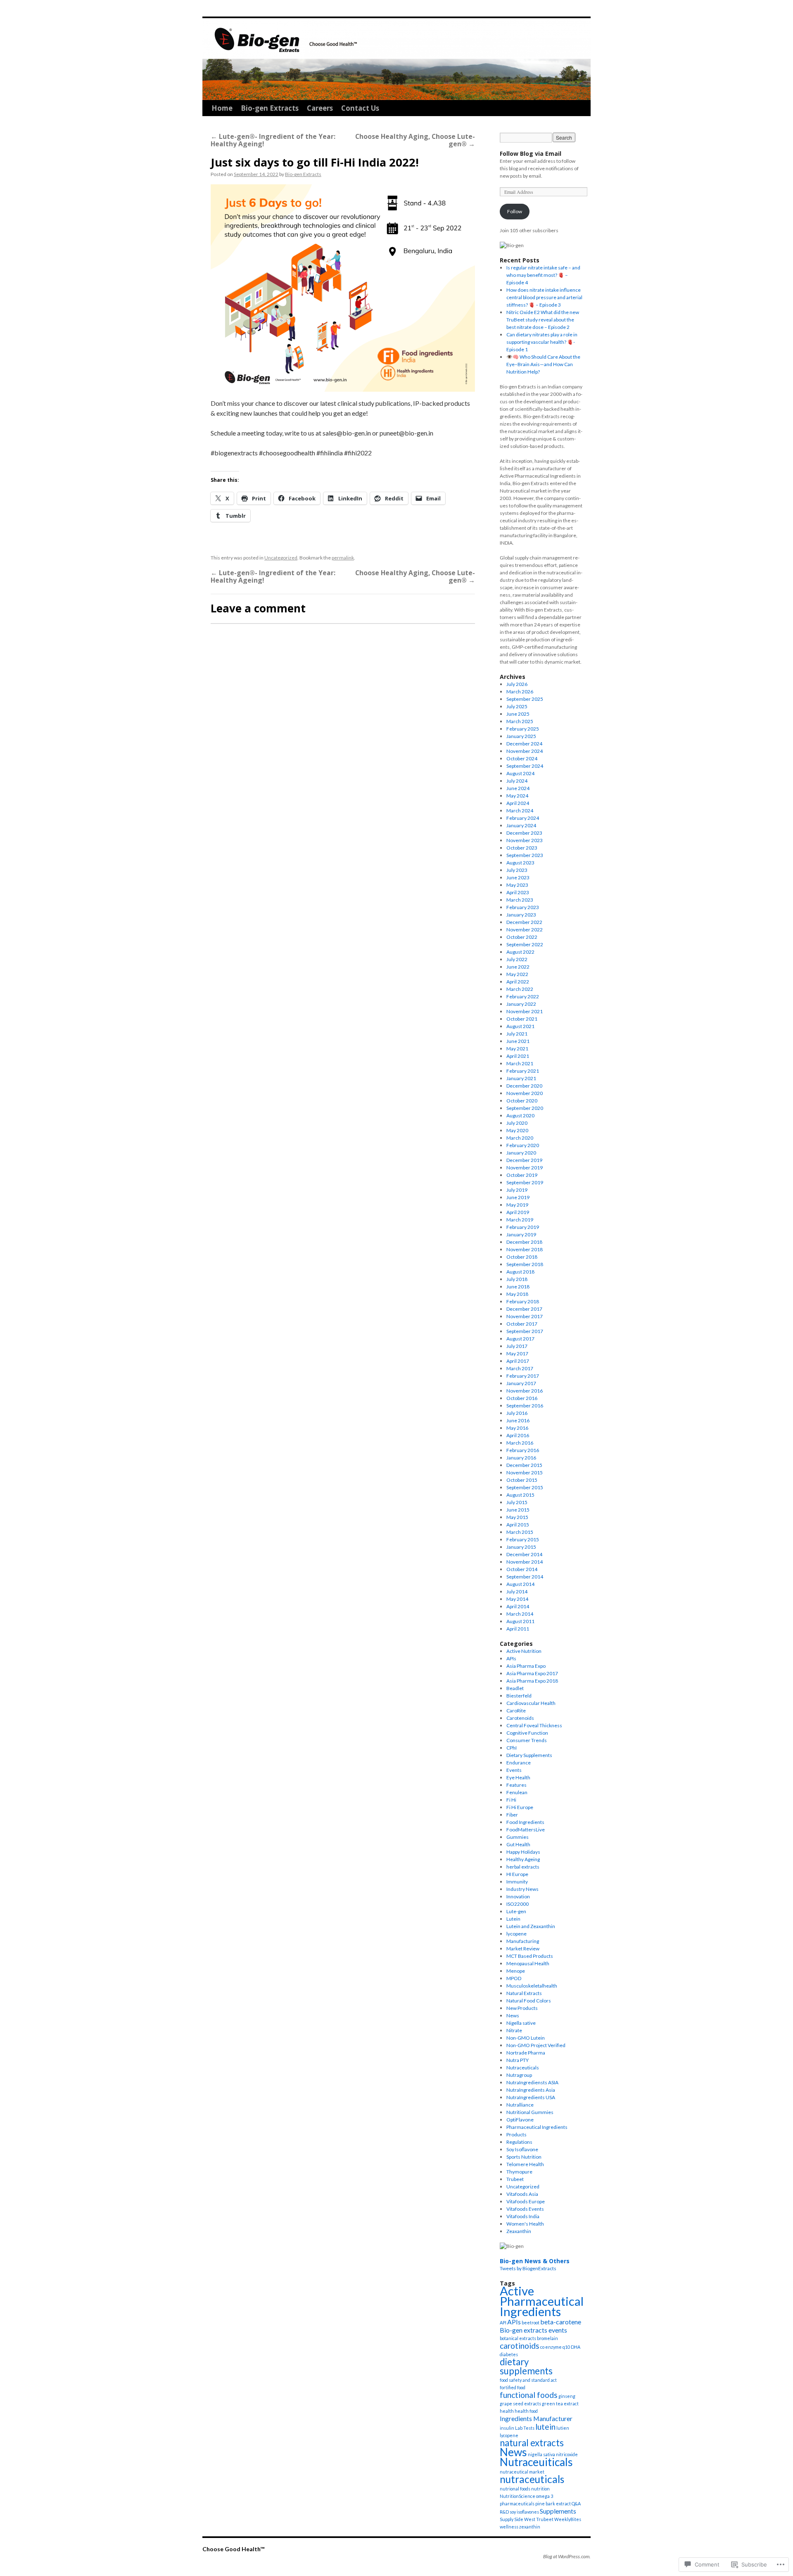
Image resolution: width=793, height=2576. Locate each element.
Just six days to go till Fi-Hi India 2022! (315, 162)
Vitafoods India (523, 2216)
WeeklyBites (568, 2519)
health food (526, 2411)
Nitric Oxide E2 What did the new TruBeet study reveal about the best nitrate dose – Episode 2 (543, 320)
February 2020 (523, 1145)
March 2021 (520, 1063)
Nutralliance (520, 2105)
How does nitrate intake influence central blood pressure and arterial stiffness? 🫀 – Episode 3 (544, 297)
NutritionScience (518, 2496)
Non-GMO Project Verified (536, 2045)
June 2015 (518, 1510)
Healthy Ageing (523, 1859)
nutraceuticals (532, 2479)
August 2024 (520, 773)
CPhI (512, 1748)
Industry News (522, 1889)
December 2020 (524, 1086)
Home (222, 108)
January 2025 (521, 736)
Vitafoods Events (525, 2209)
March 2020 (520, 1138)
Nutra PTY (518, 2060)
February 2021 (523, 1071)
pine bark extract (553, 2503)
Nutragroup (519, 2075)
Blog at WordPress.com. (567, 2556)
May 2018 (517, 1294)
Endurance (519, 1763)
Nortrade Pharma (526, 2053)
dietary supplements (526, 2366)
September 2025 (525, 699)
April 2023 (518, 892)
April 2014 (518, 1606)
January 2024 (521, 825)
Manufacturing (523, 1941)
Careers (320, 108)
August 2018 (520, 1272)
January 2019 (521, 1234)
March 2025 (520, 721)
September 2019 (525, 1182)
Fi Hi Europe (520, 1807)
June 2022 (518, 967)
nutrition (540, 2489)
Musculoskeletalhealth (532, 1986)
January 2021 (521, 1078)
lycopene (516, 1934)
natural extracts (532, 2443)
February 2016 (523, 1450)
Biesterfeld (519, 1696)
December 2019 (524, 1160)
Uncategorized (281, 558)
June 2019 (518, 1197)
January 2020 (521, 1153)
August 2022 (520, 952)
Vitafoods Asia (522, 2194)
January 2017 (521, 1383)
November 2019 (525, 1168)
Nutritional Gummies (530, 2112)
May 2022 (517, 974)
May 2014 (517, 1599)
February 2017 (523, 1376)
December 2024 (524, 744)
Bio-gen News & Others (535, 2261)
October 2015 (522, 1480)
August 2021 (520, 1026)
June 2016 (518, 1420)
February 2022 (523, 996)
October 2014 (522, 1569)
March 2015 (520, 1532)
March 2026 (520, 692)
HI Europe (517, 1874)
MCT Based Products (530, 1956)
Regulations (519, 2142)
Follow (515, 211)
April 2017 (518, 1361)
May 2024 (517, 796)
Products (516, 2134)
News (513, 2015)
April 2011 (518, 1629)
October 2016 (522, 1398)
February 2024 (523, 818)
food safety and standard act (528, 2380)
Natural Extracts (524, 1993)
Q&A (576, 2503)
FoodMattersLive (526, 1830)
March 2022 (520, 989)
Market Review (523, 1949)
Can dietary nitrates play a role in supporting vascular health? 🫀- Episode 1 (542, 342)
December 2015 (524, 1465)
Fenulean (517, 1792)
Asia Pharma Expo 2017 (532, 1673)
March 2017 (520, 1368)
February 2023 (523, 907)
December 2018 (524, 1242)
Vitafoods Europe (526, 2201)
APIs (511, 1658)
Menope (516, 1971)
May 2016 (517, 1428)
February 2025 (523, 729)
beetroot (531, 2322)
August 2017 (520, 1339)
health (507, 2411)
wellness (509, 2527)
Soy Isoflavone (522, 2149)
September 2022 (525, 944)
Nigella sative (521, 2023)
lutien (563, 2428)
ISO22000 (518, 1904)
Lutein (513, 1919)
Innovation (518, 1896)
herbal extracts (523, 1867)
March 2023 (520, 900)
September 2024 (525, 766)
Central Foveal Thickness (534, 1725)
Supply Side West (518, 2519)
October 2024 (522, 758)
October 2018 (522, 1257)
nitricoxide (567, 2454)
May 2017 (517, 1353)
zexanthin (530, 2527)
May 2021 (517, 1049)
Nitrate (514, 2030)
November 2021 (525, 1011)
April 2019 (518, 1212)
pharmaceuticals (517, 2503)
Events (514, 1770)
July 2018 (517, 1279)
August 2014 (520, 1584)
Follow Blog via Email (531, 154)
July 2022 (517, 959)
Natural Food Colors (529, 2001)
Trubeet (515, 2179)
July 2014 (517, 1592)
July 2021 (517, 1034)
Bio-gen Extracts (270, 108)
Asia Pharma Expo (526, 1666)
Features (516, 1785)
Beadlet (515, 1688)
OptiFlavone (520, 2120)
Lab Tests (525, 2428)
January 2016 (521, 1458)
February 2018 (523, 1301)
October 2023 (522, 848)
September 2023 (525, 855)
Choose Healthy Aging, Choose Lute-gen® (415, 140)
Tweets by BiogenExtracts (528, 2268)
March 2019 (520, 1220)
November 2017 (525, 1316)
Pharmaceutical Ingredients (537, 2127)
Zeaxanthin (519, 2231)
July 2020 (517, 1123)
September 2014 (525, 1577)
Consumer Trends (527, 1740)
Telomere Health (525, 2164)
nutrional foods (515, 2489)
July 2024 (517, 781)
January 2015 (521, 1547)
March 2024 (520, 811)
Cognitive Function (527, 1733)
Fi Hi (511, 1800)
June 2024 (518, 788)
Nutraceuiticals (536, 2462)
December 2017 (524, 1309)
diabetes (509, 2354)
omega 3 (545, 2496)
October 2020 (522, 1101)
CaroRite (516, 1711)
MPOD (514, 1978)
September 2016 (525, 1406)
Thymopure (519, 2172)
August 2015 (520, 1495)
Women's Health (525, 2224)
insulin (507, 2428)
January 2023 (521, 915)
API (503, 2322)
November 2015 (525, 1473)
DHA (576, 2347)
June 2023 (518, 877)
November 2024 (525, 751)
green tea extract (560, 2403)
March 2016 (520, 1443)
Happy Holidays (523, 1852)
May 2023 (517, 885)
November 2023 (525, 840)
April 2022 (518, 982)
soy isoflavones (524, 2512)
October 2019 (522, 1175)
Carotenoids (520, 1718)
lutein (545, 2427)
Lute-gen (516, 1911)
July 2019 (517, 1190)
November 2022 (525, 930)
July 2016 (517, 1413)
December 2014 (524, 1554)
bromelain (547, 2338)
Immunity (517, 1882)
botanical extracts (518, 2338)
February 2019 (523, 1227)
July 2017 (517, 1346)
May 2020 (517, 1130)
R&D (504, 2512)
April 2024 (518, 803)
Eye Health (518, 1777)
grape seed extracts (520, 2403)
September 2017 (525, 1331)
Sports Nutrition (524, 2157)
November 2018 (525, 1249)
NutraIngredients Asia (531, 2090)
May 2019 (517, 1205)
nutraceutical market (522, 2472)
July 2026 (517, 684)
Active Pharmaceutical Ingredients (542, 2301)
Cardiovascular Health (531, 1703)
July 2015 (517, 1502)
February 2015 (523, 1539)
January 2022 (521, 1004)
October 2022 (522, 937)
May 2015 (517, 1517)
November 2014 (525, 1562)
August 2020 (520, 1115)
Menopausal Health (528, 1963)
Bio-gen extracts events (533, 2330)
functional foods (529, 2395)
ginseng (567, 2396)
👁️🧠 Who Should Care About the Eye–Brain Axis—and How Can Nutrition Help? (543, 364)
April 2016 (518, 1435)
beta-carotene (561, 2322)
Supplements (558, 2511)
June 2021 (518, 1041)
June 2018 (518, 1287)
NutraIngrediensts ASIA (532, 2082)
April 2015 (518, 1525)
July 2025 (517, 706)
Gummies (518, 1837)
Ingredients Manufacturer (536, 2418)
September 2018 (525, 1264)
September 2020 (525, 1108)
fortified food (513, 2387)
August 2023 (520, 863)
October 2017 (522, 1324)
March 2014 (520, 1614)
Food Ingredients (525, 1822)
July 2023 (517, 870)
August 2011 (520, 1621)
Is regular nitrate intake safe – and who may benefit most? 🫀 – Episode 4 (543, 275)
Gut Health (518, 1844)
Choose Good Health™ (233, 2549)
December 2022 (524, 922)
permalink (343, 558)
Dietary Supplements (529, 1755)
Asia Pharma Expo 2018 (532, 1681)
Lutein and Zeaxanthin (531, 1926)
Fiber (512, 1815)
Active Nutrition (524, 1651)
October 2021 (522, 1019)
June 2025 (518, 714)
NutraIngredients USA (531, 2097)
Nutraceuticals (523, 2068)
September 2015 (525, 1487)
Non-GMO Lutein (526, 2038)
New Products (522, 2008)
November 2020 (525, 1093)
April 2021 (518, 1056)
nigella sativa (541, 2454)
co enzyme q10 (555, 2347)
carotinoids (520, 2346)
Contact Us (360, 108)
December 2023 (524, 833)
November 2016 (525, 1391)
